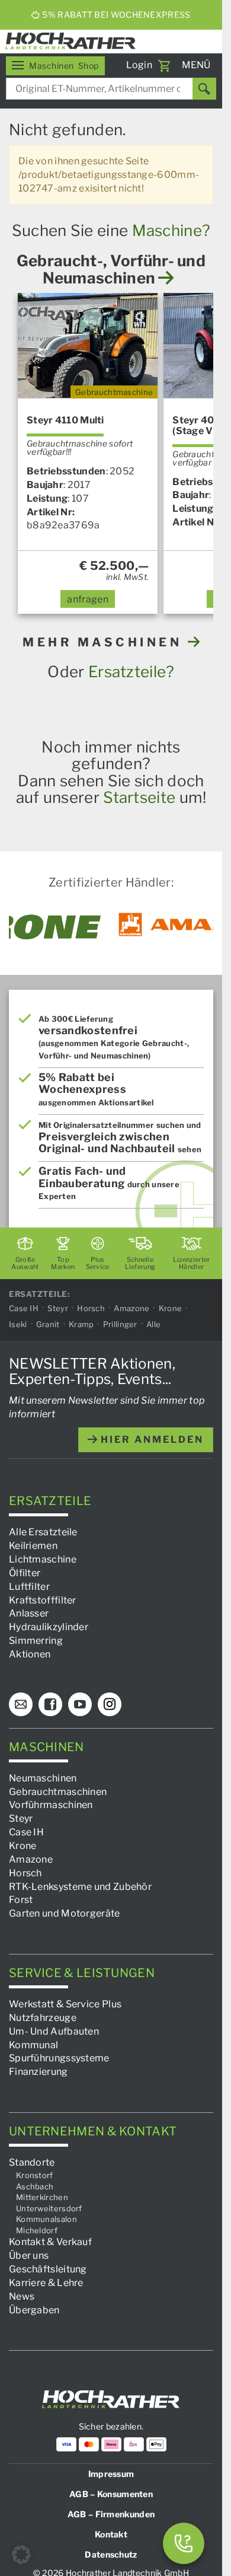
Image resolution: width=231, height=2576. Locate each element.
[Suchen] (204, 89)
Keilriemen (33, 1546)
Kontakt (111, 2534)
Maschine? (171, 230)
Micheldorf (37, 2230)
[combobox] (111, 89)
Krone (171, 1308)
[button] (21, 2555)
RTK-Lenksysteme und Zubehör (80, 1886)
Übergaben (34, 2309)
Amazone (131, 1308)
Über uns (29, 2255)
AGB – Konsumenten (111, 2494)
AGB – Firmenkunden (111, 2514)
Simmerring (36, 1641)
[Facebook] (50, 1704)
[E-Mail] (21, 1704)
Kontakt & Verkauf (50, 2242)
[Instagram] (110, 1704)
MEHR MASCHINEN (105, 642)
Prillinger (120, 1324)
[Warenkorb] (164, 66)
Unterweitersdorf (49, 2208)
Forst (21, 1900)
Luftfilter (29, 1586)
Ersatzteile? (131, 672)
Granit (48, 1324)
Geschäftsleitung (48, 2269)
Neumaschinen (43, 1778)
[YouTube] (80, 1704)
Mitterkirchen (42, 2197)
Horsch (91, 1308)
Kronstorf (35, 2175)
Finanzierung (38, 2072)
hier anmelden (150, 1439)
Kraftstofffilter (43, 1600)
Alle (153, 1324)
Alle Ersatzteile (43, 1532)
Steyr (58, 1308)
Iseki (18, 1324)
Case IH (24, 1308)
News (22, 2296)
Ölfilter (25, 1573)
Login (139, 65)
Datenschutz (111, 2554)
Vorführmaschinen (51, 1805)
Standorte (32, 2162)
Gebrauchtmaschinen (58, 1791)
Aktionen (30, 1654)
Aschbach (35, 2186)
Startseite (139, 797)
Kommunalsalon (46, 2219)
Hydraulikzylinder (49, 1627)
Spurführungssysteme (59, 2058)
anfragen (87, 599)
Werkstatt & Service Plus (65, 2004)
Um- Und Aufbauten (54, 2031)
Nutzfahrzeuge (43, 2018)
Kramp (81, 1324)
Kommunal (33, 2044)
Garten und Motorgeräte (65, 1913)
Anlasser (29, 1613)
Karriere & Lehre (46, 2283)
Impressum (111, 2474)
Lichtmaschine (43, 1559)
